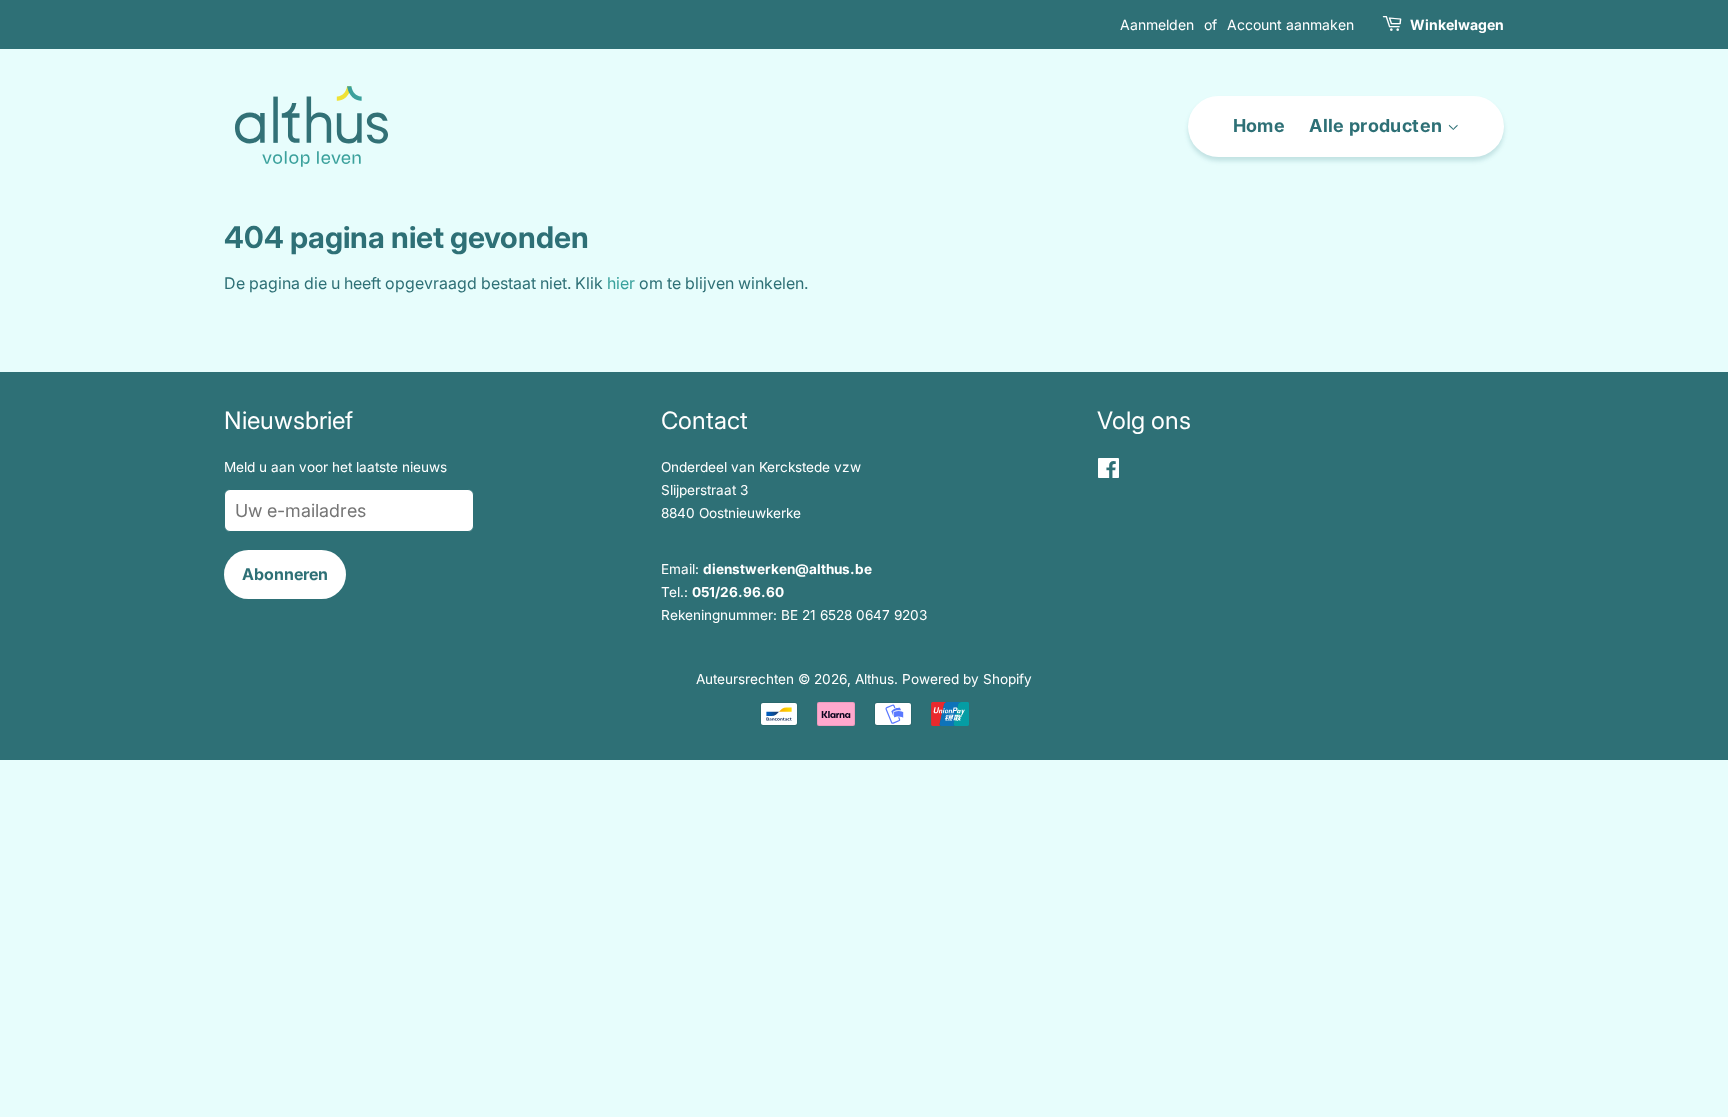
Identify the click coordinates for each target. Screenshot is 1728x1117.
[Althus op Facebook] (1108, 472)
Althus (874, 679)
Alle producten (1377, 125)
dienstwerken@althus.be (787, 569)
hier (621, 283)
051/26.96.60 (738, 592)
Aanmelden (1157, 24)
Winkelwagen (1457, 24)
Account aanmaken (1290, 24)
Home (1259, 125)
